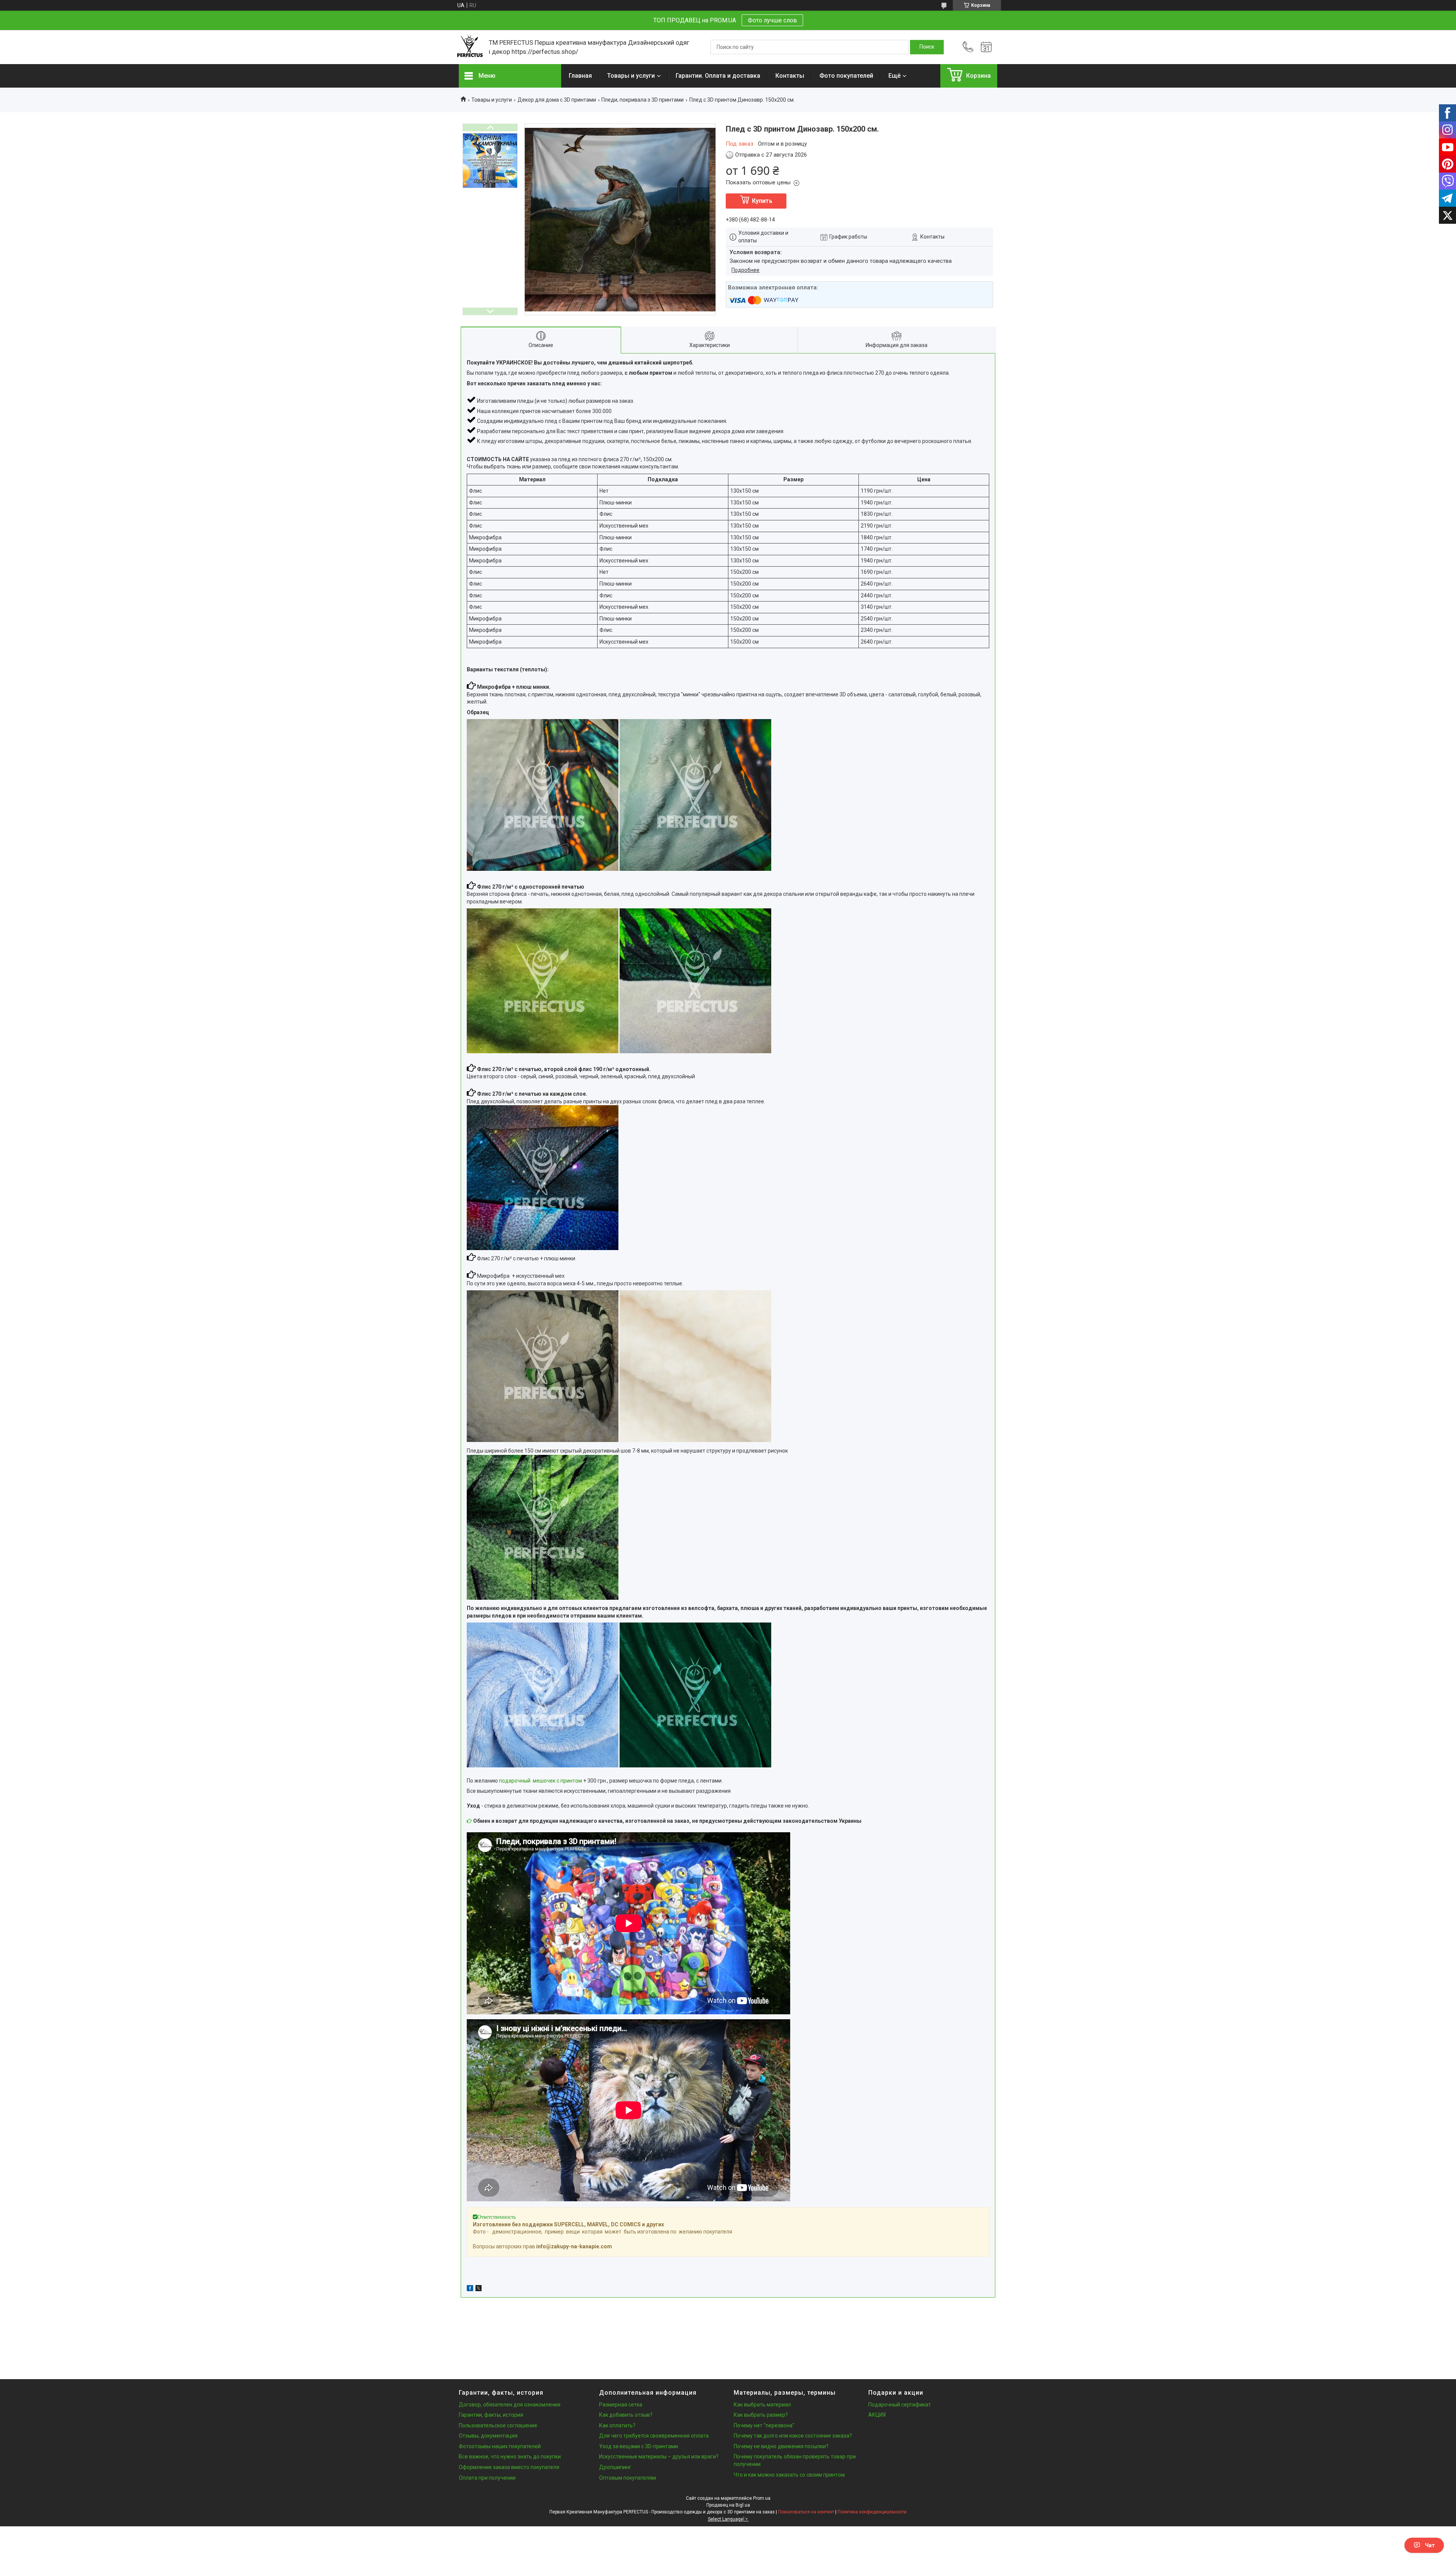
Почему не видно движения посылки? (781, 2446)
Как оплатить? (617, 2425)
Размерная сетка (621, 2405)
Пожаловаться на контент (806, 2512)
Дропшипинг (615, 2467)
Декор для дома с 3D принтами (557, 100)
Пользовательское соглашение (498, 2425)
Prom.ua (762, 2498)
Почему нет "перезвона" (764, 2425)
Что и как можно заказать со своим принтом (789, 2475)
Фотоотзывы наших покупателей (500, 2446)
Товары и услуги (631, 76)
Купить (762, 201)
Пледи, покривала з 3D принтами (642, 100)
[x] (479, 2289)
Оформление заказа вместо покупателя (509, 2467)
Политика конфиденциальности (872, 2512)
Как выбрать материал (762, 2405)
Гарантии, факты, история (491, 2415)
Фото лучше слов (772, 20)
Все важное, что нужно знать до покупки (510, 2457)
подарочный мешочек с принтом (541, 1781)
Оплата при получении (487, 2478)
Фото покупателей (846, 76)
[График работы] (986, 47)
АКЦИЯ (877, 2415)
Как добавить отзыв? (626, 2415)
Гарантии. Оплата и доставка (718, 76)
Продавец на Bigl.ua (728, 2505)
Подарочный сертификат (900, 2405)
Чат (1430, 2545)
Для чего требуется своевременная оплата (654, 2436)
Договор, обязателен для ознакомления (510, 2405)
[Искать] (927, 47)
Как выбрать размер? (761, 2415)
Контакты (790, 76)
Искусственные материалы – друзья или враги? (659, 2457)
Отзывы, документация (488, 2436)
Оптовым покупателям (628, 2478)
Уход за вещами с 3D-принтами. (639, 2446)
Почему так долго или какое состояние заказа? (793, 2436)
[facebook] (470, 2289)
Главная (580, 76)
